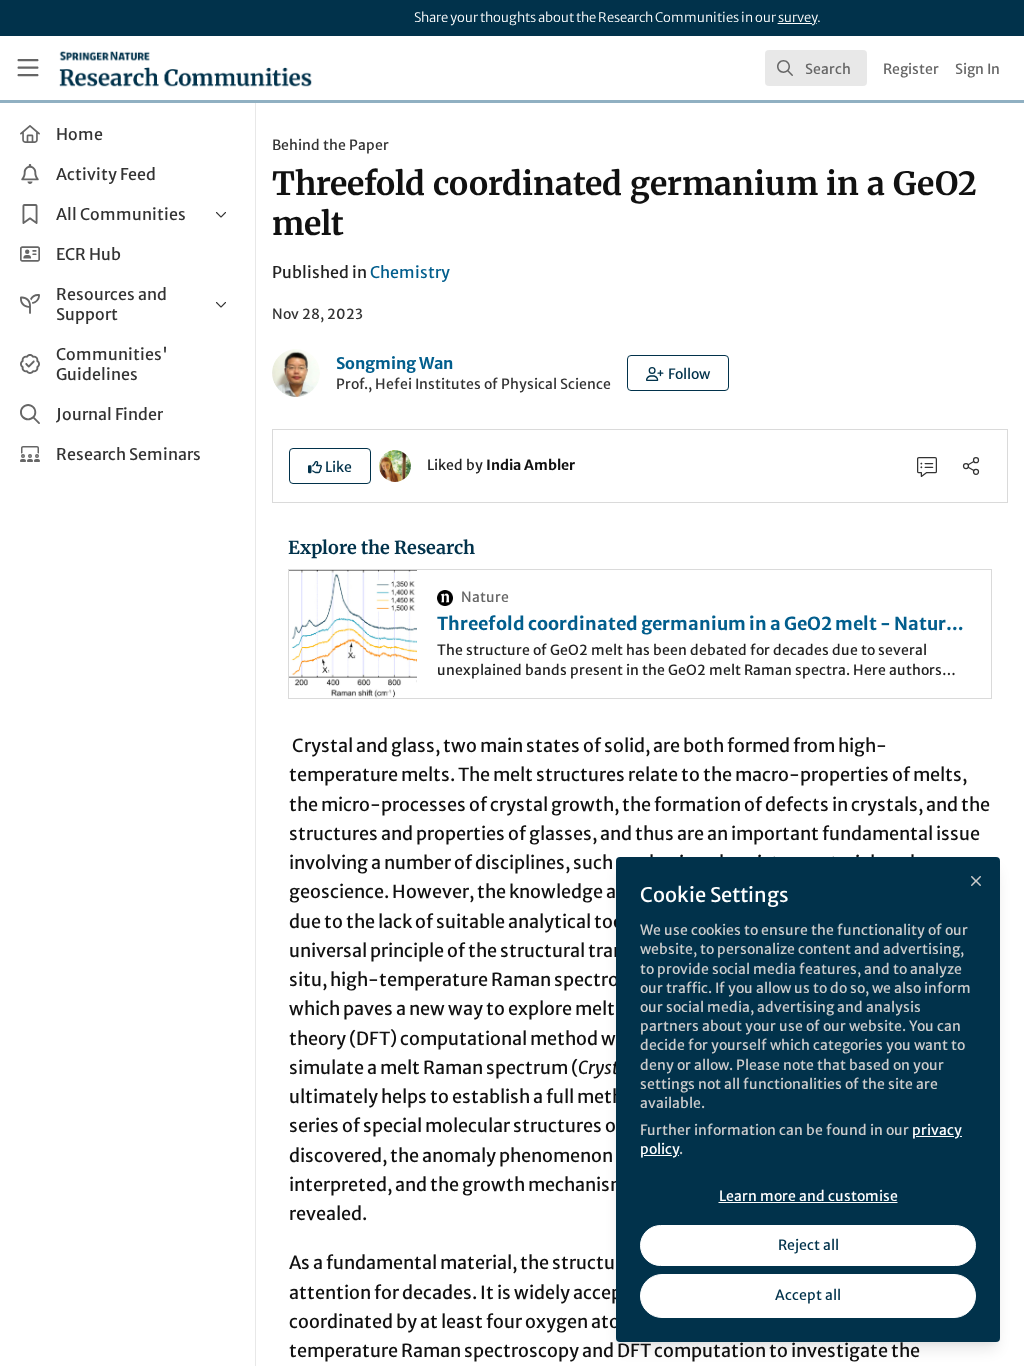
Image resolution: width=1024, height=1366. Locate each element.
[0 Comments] (927, 466)
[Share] (971, 466)
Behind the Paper (330, 145)
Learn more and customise (808, 1196)
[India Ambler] (395, 464)
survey (797, 17)
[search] (816, 68)
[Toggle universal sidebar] (28, 68)
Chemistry (410, 272)
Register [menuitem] (911, 69)
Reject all (808, 1245)
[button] (678, 373)
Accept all (808, 1295)
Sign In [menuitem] (977, 69)
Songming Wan (394, 363)
